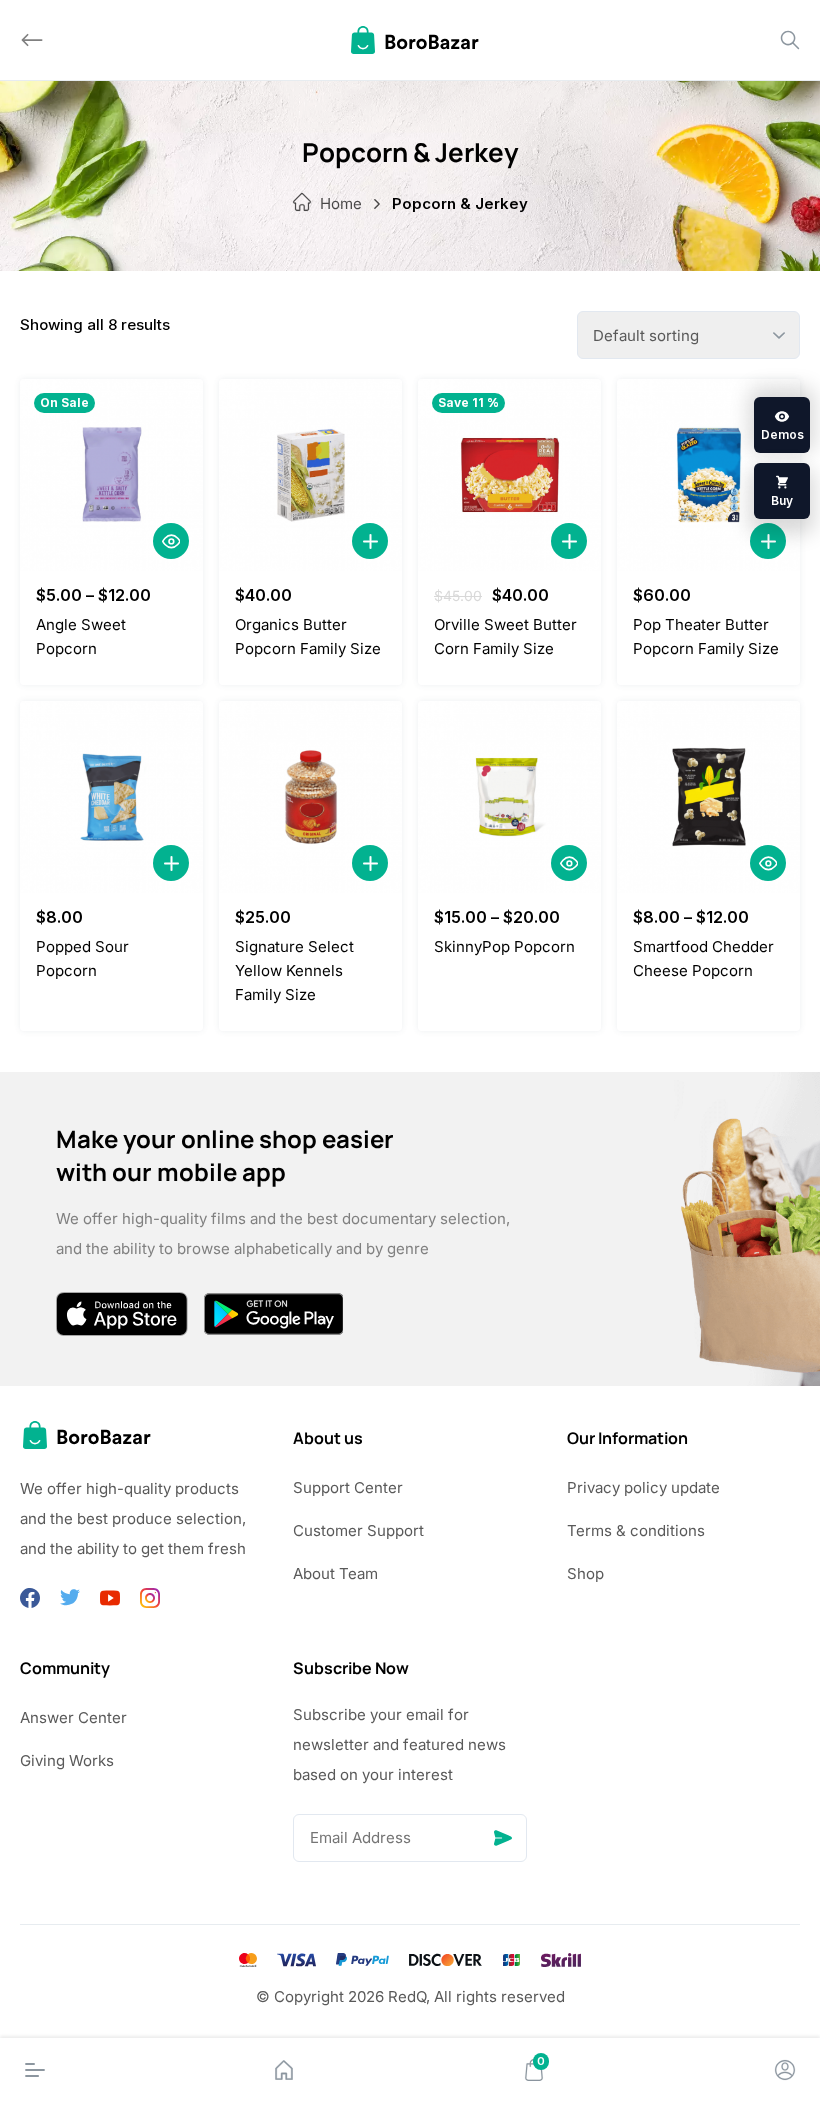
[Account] (785, 2070)
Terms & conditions (636, 1530)
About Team (335, 1573)
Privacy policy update (643, 1487)
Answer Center (73, 1717)
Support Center (348, 1487)
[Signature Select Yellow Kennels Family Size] (310, 797)
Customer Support (358, 1530)
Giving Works (67, 1760)
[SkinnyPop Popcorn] (509, 797)
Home (341, 203)
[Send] (503, 1838)
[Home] (284, 2070)
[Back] (32, 40)
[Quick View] (171, 541)
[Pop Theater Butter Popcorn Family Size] (708, 475)
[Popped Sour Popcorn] (111, 797)
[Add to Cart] (370, 541)
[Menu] (35, 2070)
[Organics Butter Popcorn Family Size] (310, 475)
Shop (585, 1573)
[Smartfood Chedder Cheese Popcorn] (708, 797)
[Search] (790, 40)
